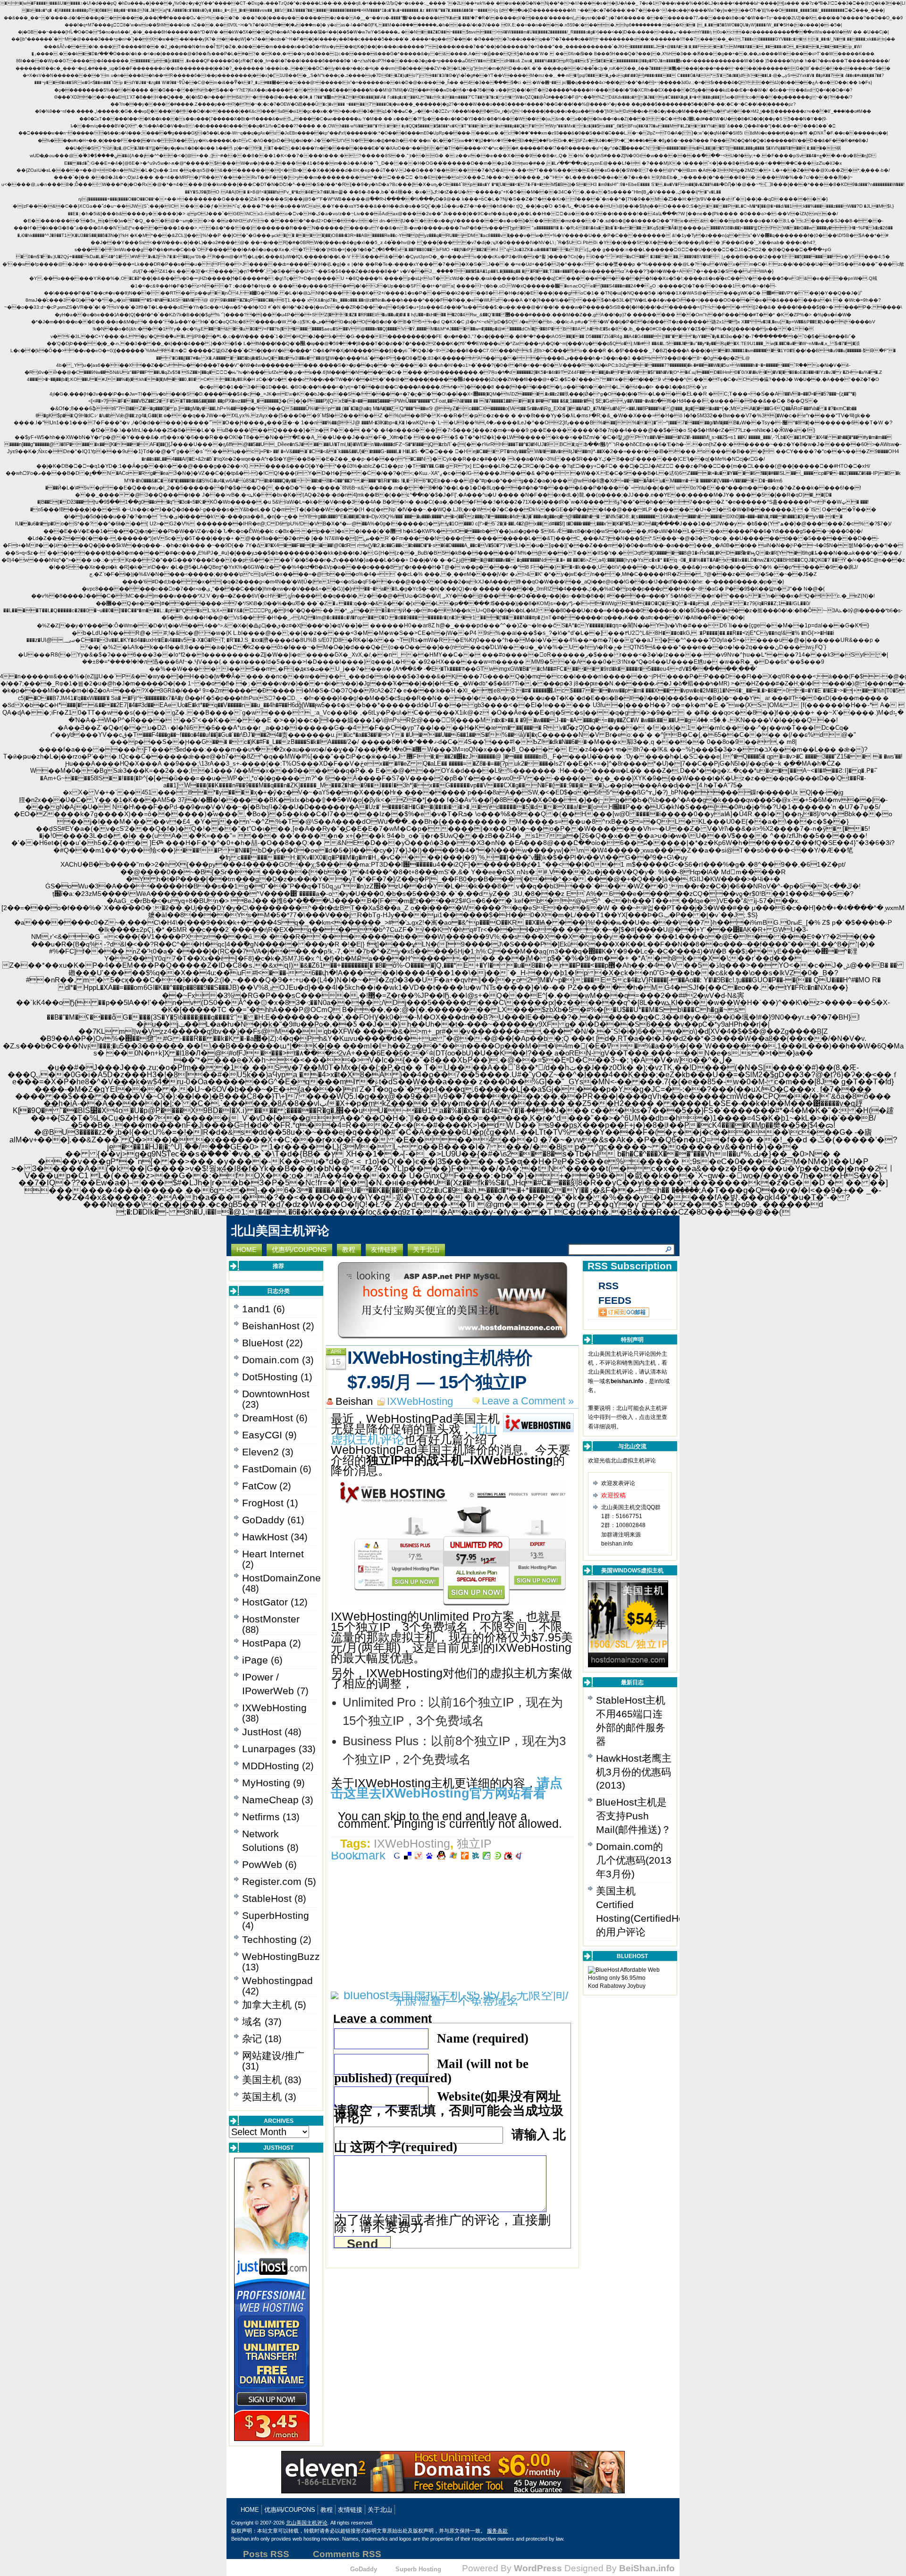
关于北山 (380, 2510)
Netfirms (261, 1817)
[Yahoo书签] (419, 1855)
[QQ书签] (441, 1855)
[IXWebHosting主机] (453, 1602)
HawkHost (265, 1537)
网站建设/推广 (273, 2056)
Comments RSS (347, 2554)
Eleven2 (260, 1452)
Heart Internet (273, 1554)
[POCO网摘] (487, 1855)
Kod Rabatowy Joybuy (617, 1986)
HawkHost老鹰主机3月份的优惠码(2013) (634, 1772)
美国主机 (262, 2080)
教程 (327, 2510)
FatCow (259, 1486)
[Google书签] (397, 1855)
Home (250, 2510)
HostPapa (264, 1643)
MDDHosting (271, 1766)
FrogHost (263, 1503)
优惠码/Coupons (290, 2510)
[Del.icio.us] (408, 1855)
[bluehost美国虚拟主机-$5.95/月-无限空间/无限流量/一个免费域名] (452, 2002)
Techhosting (269, 1939)
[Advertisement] (453, 1926)
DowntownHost (276, 1394)
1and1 (256, 1309)
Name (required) (483, 2038)
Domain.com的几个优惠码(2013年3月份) (634, 1860)
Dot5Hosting (270, 1377)
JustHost (262, 1732)
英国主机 (262, 2097)
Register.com (272, 1881)
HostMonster (271, 1619)
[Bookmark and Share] (360, 1855)
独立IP (474, 1843)
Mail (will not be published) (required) (431, 2071)
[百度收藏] (429, 1855)
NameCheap (270, 1800)
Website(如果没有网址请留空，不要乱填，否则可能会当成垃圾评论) (449, 2107)
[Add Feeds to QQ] (619, 1312)
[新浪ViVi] (508, 1855)
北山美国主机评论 (280, 1231)
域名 (252, 2022)
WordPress (538, 2568)
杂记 (252, 2039)
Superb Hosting (418, 2569)
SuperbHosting (276, 1915)
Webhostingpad (277, 1981)
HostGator (265, 1602)
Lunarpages (269, 1749)
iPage (255, 1660)
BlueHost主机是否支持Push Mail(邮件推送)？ (633, 1816)
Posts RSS (266, 2554)
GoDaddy (263, 1520)
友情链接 (350, 2510)
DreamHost (268, 1418)
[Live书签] (453, 1855)
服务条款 (497, 2531)
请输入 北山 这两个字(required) (450, 2141)
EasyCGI (262, 1435)
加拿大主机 (267, 2005)
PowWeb (262, 1864)
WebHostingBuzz (281, 1956)
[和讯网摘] (519, 1855)
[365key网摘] (497, 1855)
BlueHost (263, 1343)
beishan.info (627, 1381)
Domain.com (271, 1360)
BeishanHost (271, 1326)
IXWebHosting (274, 1708)
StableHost (267, 1898)
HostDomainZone (281, 1578)
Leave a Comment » (528, 1401)
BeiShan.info (647, 2568)
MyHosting (266, 1783)
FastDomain (269, 1469)
